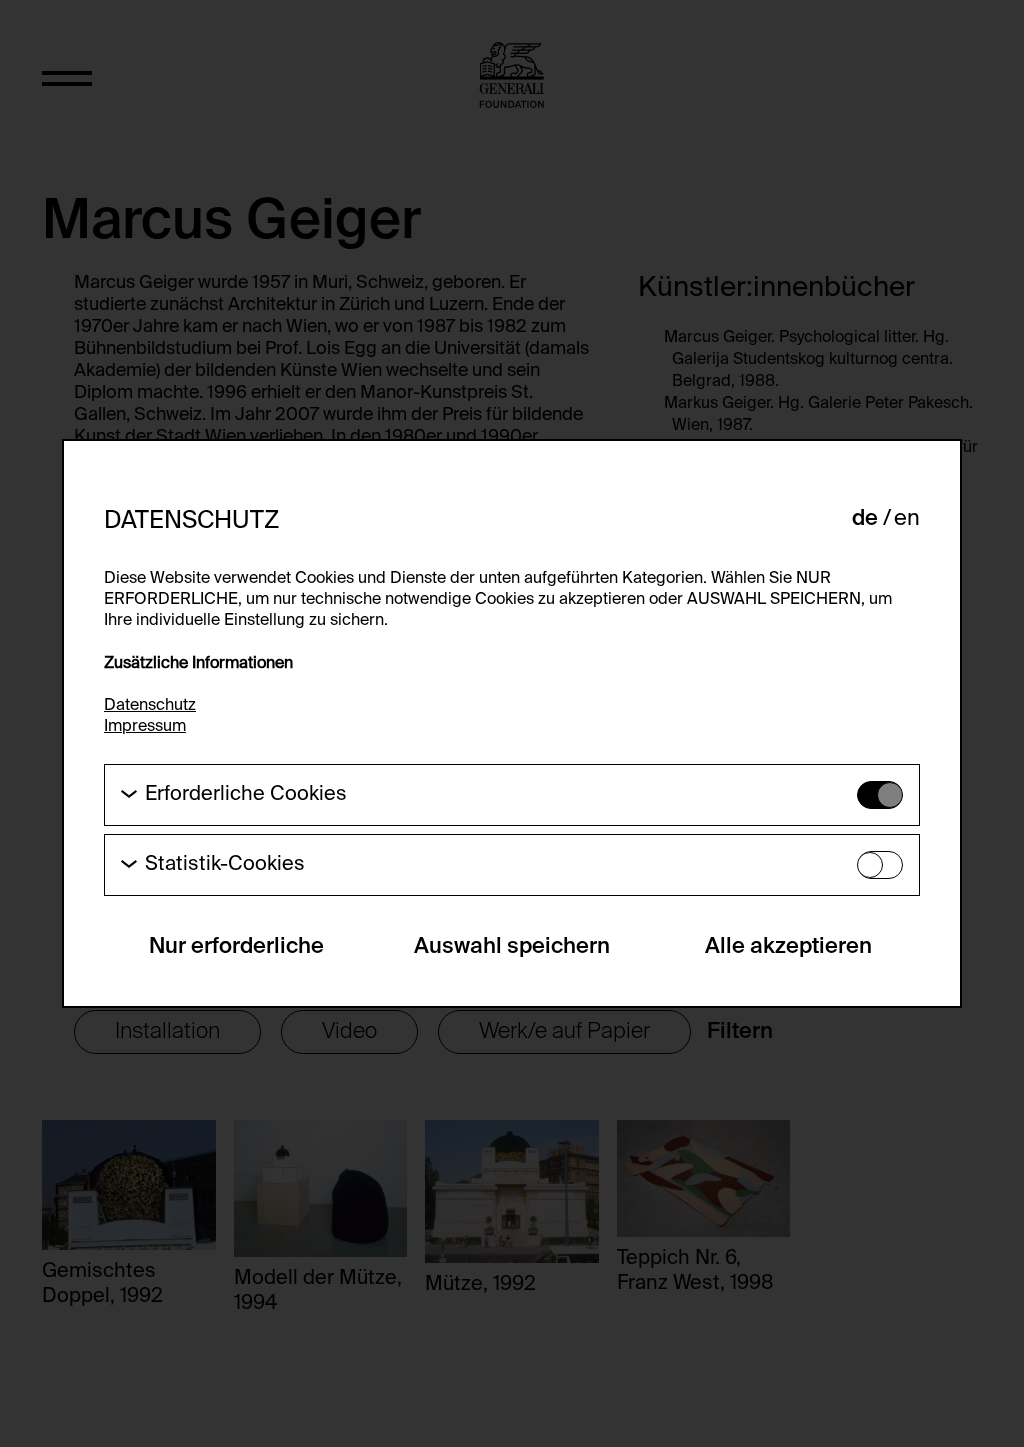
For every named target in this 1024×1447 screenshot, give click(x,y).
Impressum (145, 727)
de (865, 519)
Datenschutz (150, 706)
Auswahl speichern (512, 947)
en (907, 519)
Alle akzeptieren (788, 947)
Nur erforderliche (236, 947)
